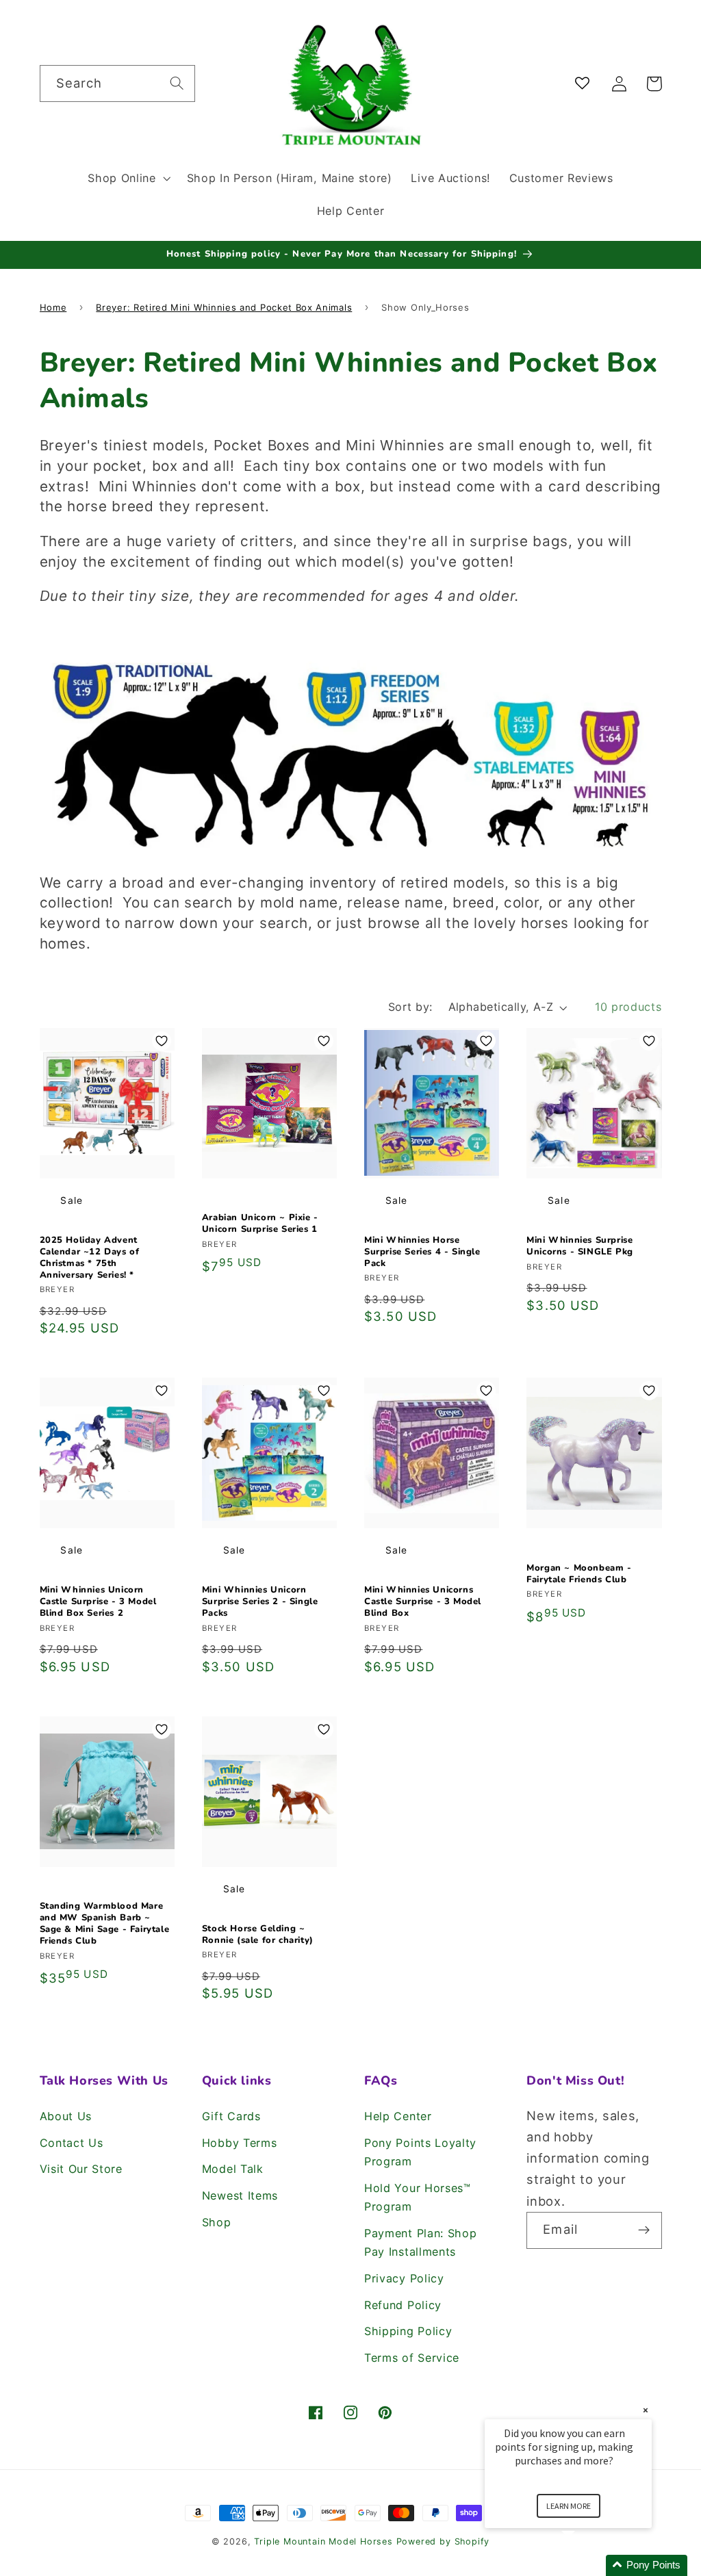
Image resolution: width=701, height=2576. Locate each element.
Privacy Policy (404, 2278)
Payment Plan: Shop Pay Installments (420, 2242)
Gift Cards (231, 2116)
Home (53, 307)
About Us (66, 2116)
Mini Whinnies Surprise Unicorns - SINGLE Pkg (580, 1246)
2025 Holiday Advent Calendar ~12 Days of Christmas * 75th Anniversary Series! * (90, 1258)
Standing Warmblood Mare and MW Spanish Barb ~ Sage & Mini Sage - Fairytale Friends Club (105, 1924)
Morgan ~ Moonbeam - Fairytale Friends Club (579, 1574)
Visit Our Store (81, 2169)
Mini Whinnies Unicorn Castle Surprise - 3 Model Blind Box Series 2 (98, 1602)
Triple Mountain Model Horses (323, 2541)
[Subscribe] (644, 2230)
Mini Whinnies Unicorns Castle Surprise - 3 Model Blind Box (423, 1602)
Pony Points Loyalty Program (420, 2152)
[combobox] (117, 83)
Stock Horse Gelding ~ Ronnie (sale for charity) (258, 1935)
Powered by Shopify (443, 2541)
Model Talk (233, 2169)
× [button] (646, 2410)
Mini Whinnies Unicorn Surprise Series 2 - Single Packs (260, 1602)
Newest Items (240, 2195)
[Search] (177, 83)
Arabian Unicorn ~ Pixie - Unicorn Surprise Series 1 (260, 1224)
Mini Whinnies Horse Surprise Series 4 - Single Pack (422, 1252)
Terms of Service (412, 2358)
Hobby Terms (240, 2143)
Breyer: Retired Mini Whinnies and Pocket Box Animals (224, 307)
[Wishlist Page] (585, 84)
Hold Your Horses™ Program (418, 2197)
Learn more (569, 2506)
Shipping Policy (408, 2331)
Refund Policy (403, 2305)
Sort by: (410, 1007)
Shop (217, 2222)
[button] (127, 178)
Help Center (398, 2116)
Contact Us (72, 2143)
